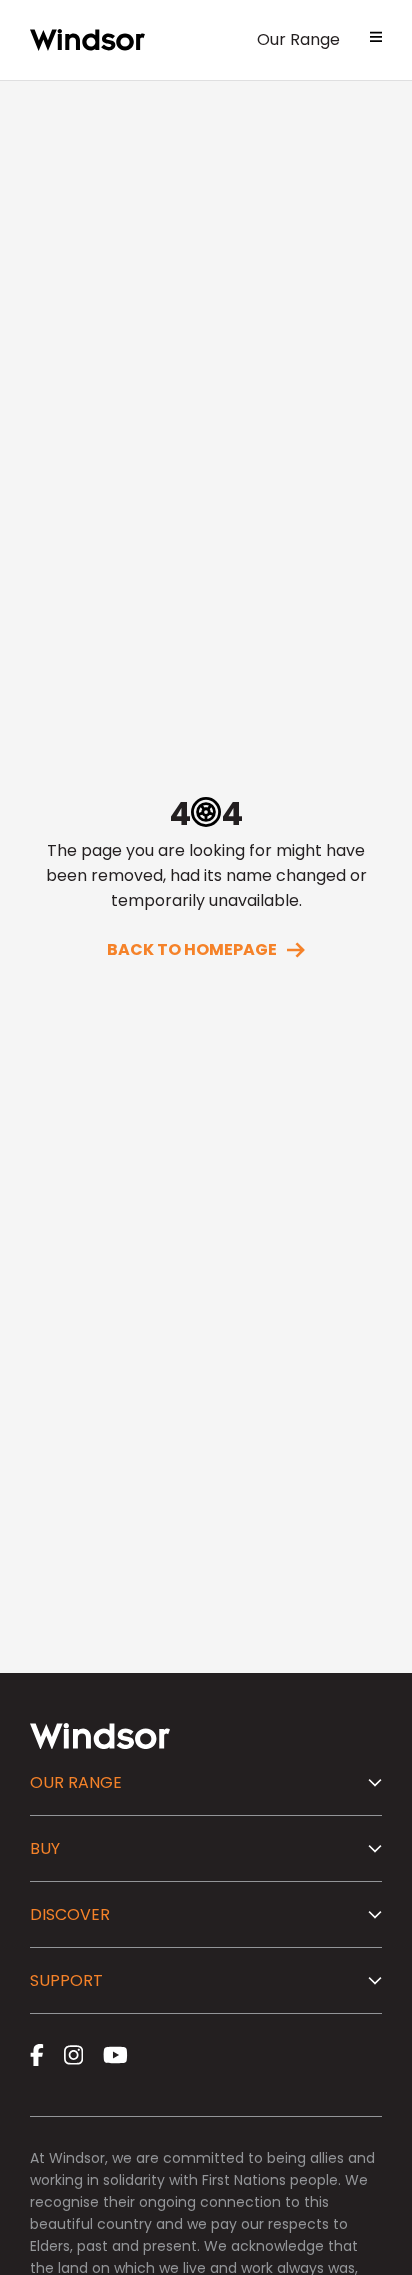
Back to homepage (192, 949)
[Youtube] (115, 2055)
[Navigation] (376, 40)
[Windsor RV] (87, 40)
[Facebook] (37, 2055)
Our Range (298, 39)
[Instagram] (73, 2055)
